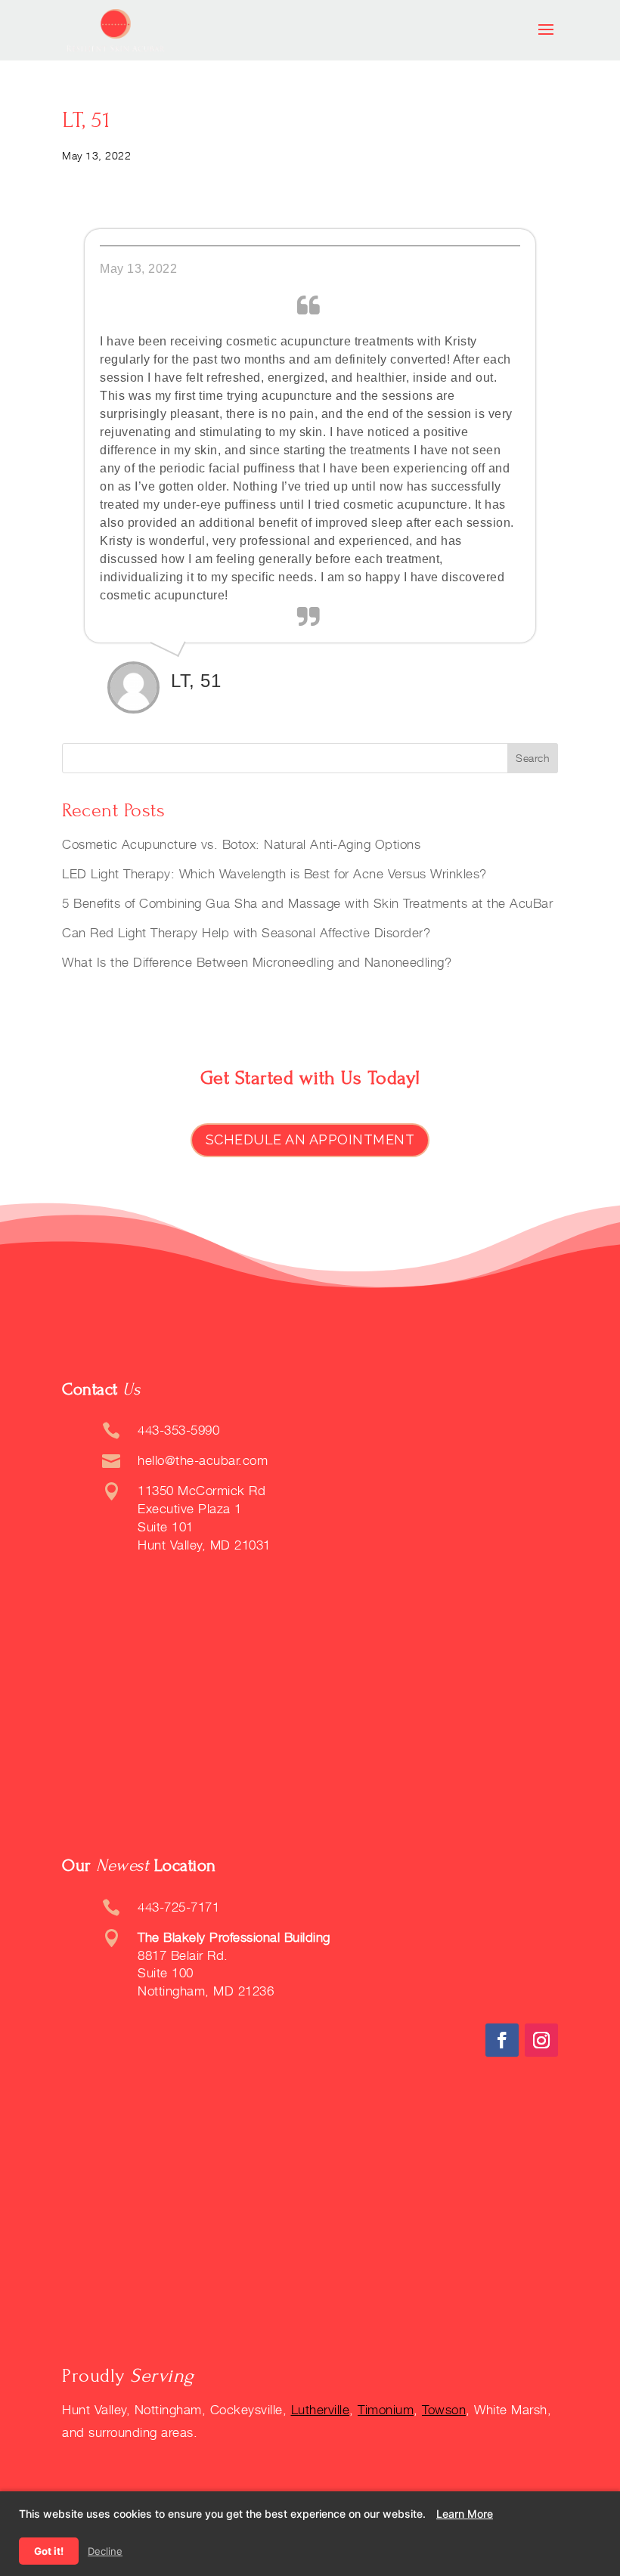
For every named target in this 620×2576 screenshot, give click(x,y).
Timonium (386, 2410)
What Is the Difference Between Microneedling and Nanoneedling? (257, 962)
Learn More (465, 2514)
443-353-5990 (178, 1430)
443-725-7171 (178, 1907)
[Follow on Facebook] (502, 2040)
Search (533, 758)
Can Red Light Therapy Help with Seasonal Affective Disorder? (246, 933)
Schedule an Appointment (310, 1139)
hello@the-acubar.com (203, 1460)
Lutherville (321, 2410)
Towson (444, 2410)
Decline (105, 2551)
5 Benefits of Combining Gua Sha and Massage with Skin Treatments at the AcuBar (307, 903)
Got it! (49, 2551)
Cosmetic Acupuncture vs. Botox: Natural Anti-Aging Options (241, 844)
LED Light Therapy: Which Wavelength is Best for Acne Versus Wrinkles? (274, 874)
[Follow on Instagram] (541, 2040)
